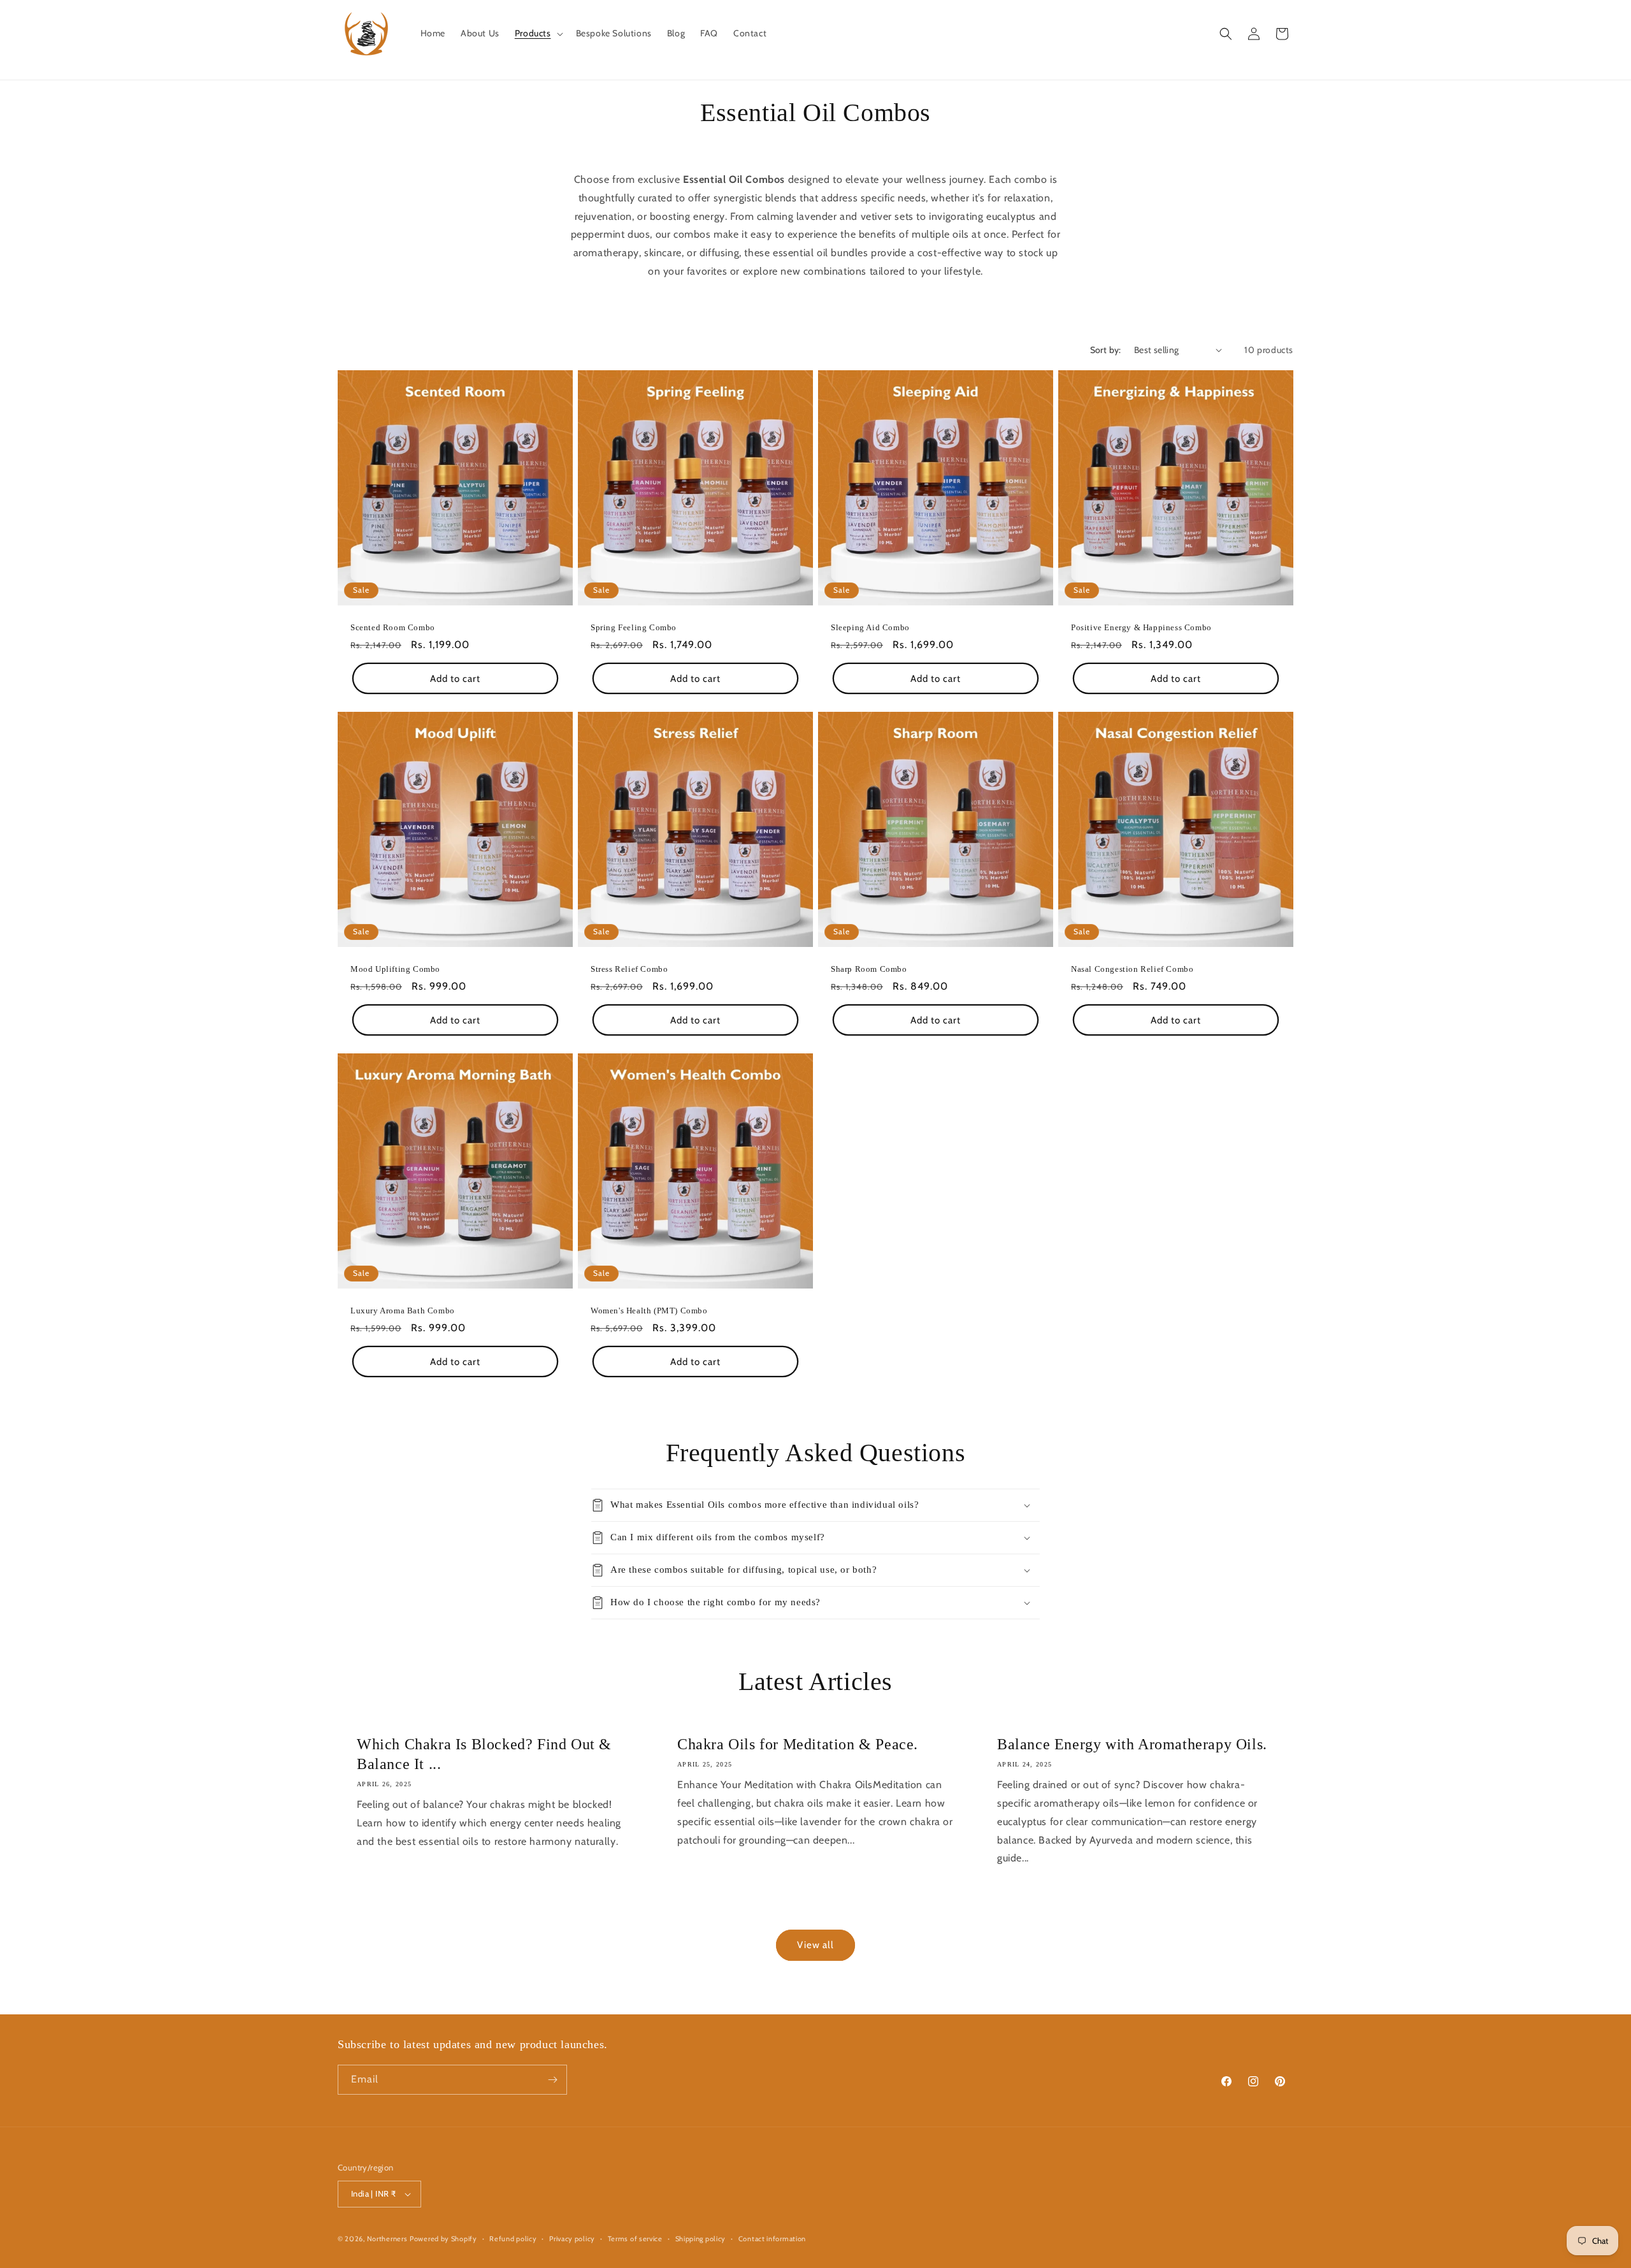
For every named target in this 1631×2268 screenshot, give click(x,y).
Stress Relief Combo (629, 969)
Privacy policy (572, 2239)
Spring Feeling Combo (634, 627)
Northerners (387, 2239)
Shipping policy (701, 2239)
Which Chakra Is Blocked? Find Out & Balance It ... (484, 1754)
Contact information (772, 2239)
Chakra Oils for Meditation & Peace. (798, 1744)
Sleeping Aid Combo (870, 627)
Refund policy (513, 2239)
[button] (538, 33)
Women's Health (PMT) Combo (649, 1311)
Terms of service (635, 2239)
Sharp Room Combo (869, 969)
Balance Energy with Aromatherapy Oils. (1132, 1744)
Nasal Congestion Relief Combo (1132, 969)
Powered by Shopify (443, 2239)
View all (815, 1945)
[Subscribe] (552, 2080)
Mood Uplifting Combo (395, 969)
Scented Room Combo (393, 627)
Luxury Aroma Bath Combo (403, 1311)
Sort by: (1106, 350)
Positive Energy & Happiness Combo (1141, 627)
